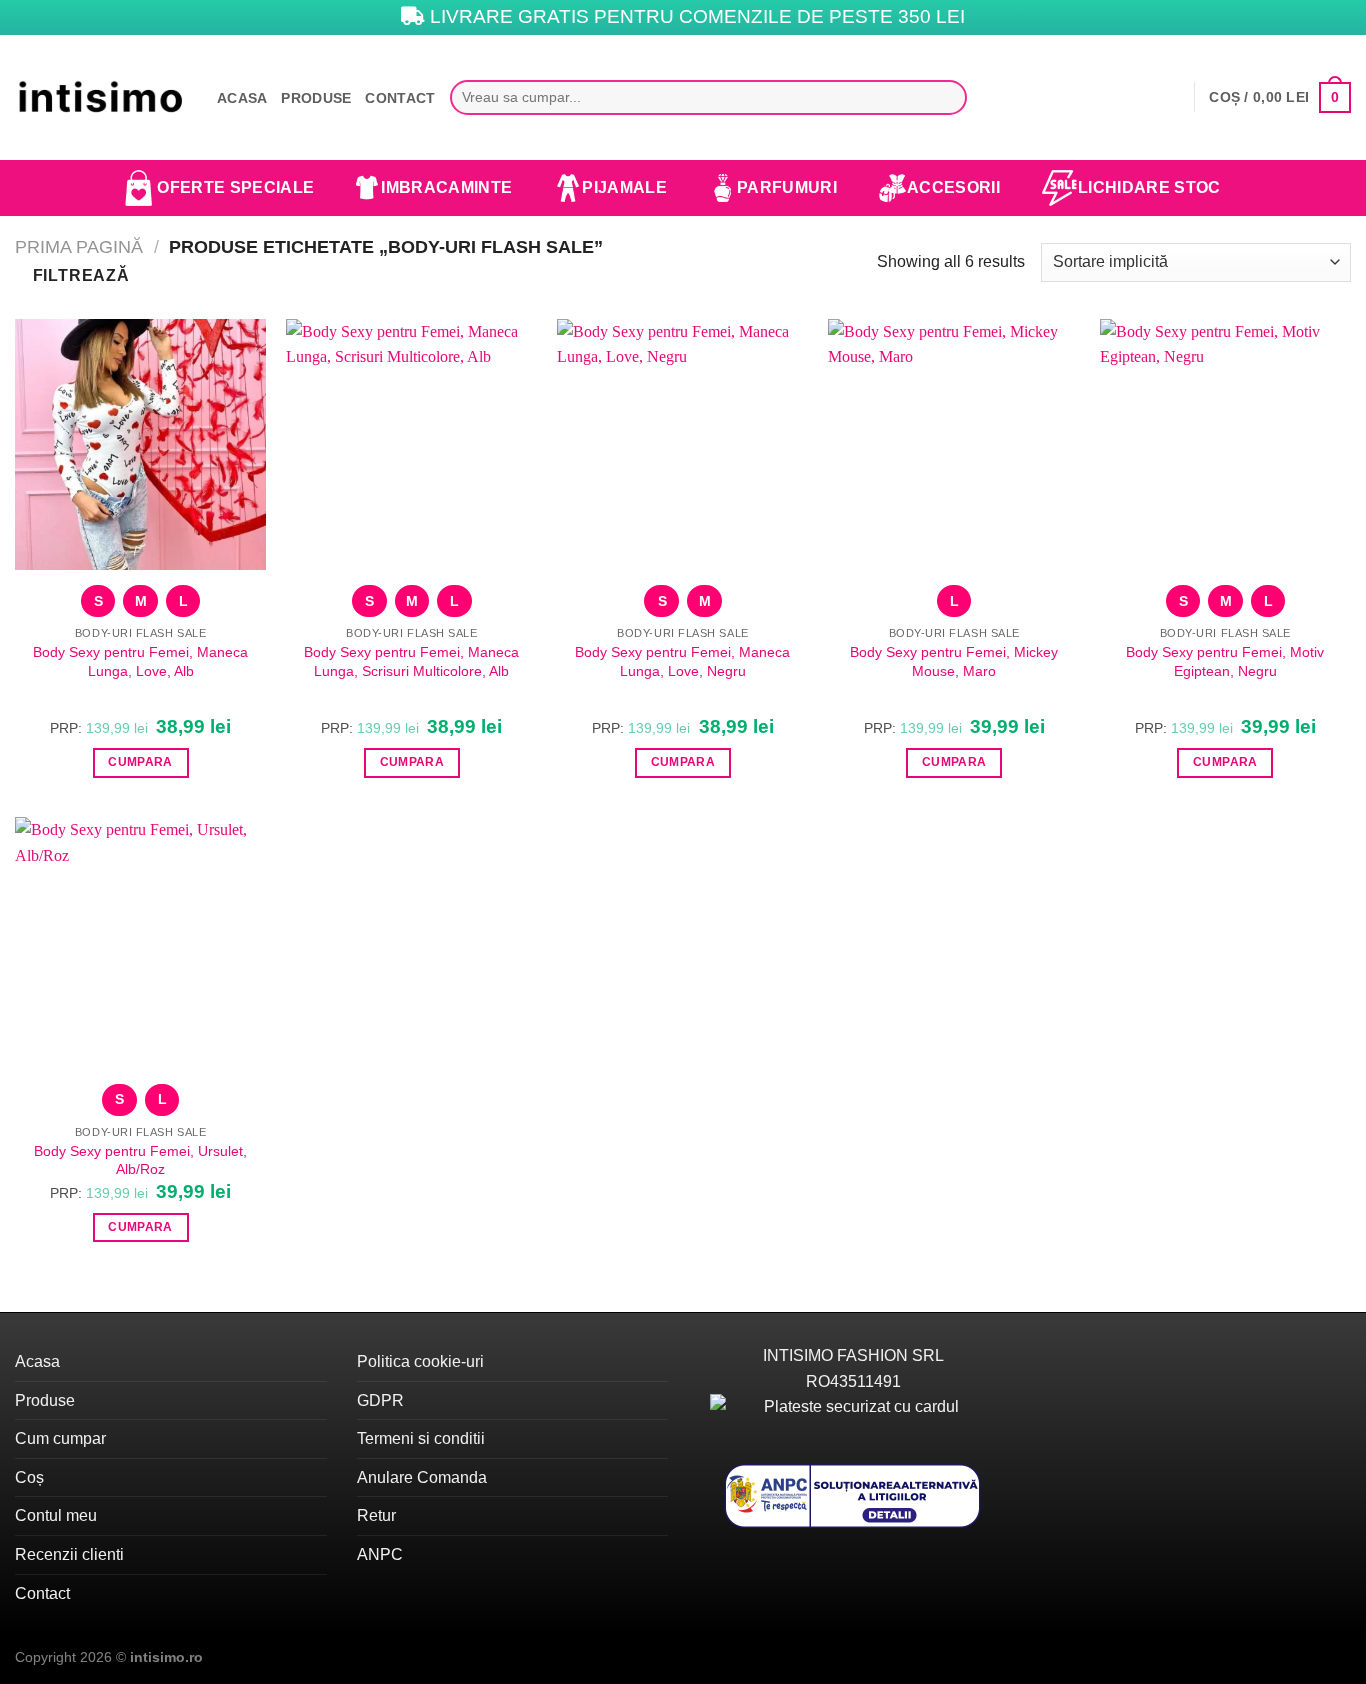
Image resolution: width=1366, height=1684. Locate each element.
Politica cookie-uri (420, 1361)
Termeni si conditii (421, 1438)
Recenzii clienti (69, 1554)
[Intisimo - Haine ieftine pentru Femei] (101, 97)
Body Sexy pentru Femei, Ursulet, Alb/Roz (140, 1160)
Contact (400, 98)
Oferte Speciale (235, 187)
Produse (316, 98)
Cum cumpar (60, 1438)
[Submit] (946, 98)
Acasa (242, 98)
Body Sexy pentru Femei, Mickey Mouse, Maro (954, 661)
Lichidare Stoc (1149, 187)
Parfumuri (787, 187)
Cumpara (140, 762)
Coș (29, 1477)
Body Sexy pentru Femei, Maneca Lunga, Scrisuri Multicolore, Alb (411, 661)
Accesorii (953, 187)
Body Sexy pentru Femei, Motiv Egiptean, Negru (1225, 661)
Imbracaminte (446, 187)
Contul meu (56, 1515)
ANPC (380, 1554)
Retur (376, 1515)
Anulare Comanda (422, 1477)
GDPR (380, 1400)
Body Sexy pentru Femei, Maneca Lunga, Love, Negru (682, 661)
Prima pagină (79, 246)
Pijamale (624, 187)
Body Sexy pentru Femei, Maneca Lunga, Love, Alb (140, 661)
